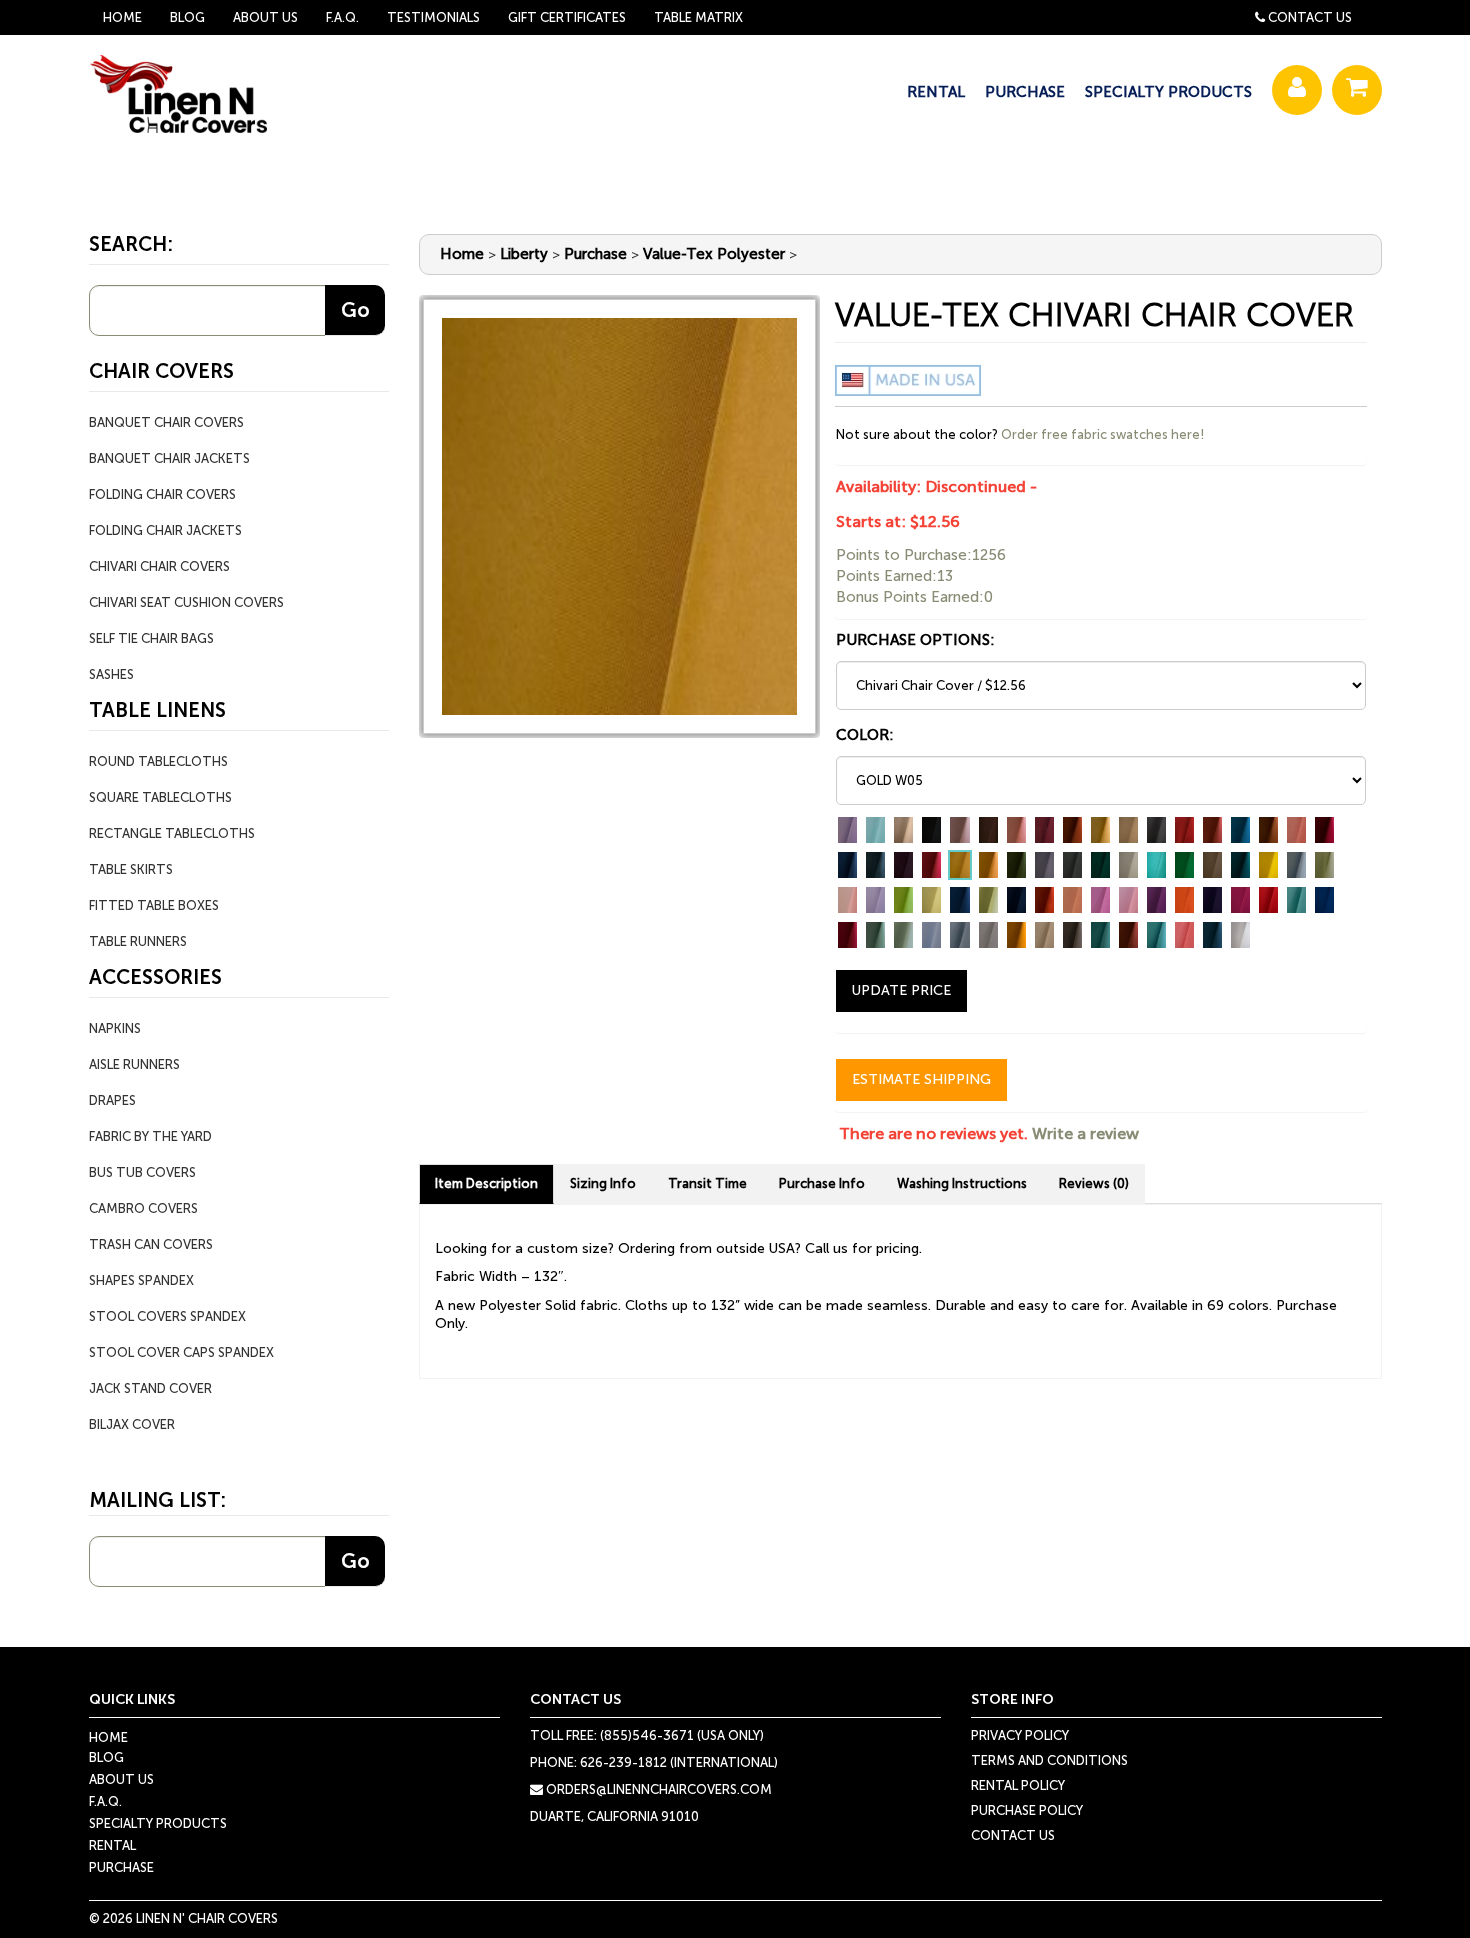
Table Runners (138, 941)
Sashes (111, 674)
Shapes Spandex (141, 1280)
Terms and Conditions (1049, 1760)
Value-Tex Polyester (714, 254)
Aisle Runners (134, 1064)
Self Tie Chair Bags (151, 638)
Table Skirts (131, 869)
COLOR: (865, 735)
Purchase (595, 254)
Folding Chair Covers (162, 494)
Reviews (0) (1094, 1183)
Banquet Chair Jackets (169, 458)
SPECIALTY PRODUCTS (1168, 92)
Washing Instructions (962, 1183)
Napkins (115, 1028)
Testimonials (433, 17)
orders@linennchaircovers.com (657, 1789)
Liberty (524, 254)
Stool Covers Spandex (167, 1316)
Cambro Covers (143, 1208)
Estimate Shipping (921, 1079)
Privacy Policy (1020, 1735)
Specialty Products (158, 1823)
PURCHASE (1025, 92)
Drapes (112, 1100)
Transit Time (707, 1183)
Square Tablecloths (160, 797)
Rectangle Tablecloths (172, 833)
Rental (112, 1845)
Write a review (1085, 1133)
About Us (265, 17)
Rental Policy (1018, 1785)
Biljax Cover (132, 1424)
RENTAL (936, 92)
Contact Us (1310, 17)
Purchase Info (822, 1183)
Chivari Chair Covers (159, 566)
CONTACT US (1013, 1835)
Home (122, 17)
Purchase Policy (1027, 1810)
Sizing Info (603, 1183)
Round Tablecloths (158, 761)
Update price (901, 990)
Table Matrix (698, 17)
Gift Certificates (567, 17)
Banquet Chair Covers (166, 422)
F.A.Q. (342, 17)
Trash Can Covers (151, 1244)
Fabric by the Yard (150, 1136)
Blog (187, 17)
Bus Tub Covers (142, 1172)
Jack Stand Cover (150, 1388)
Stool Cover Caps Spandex (181, 1352)
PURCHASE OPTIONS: (915, 640)
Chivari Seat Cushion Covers (186, 602)
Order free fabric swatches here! (1102, 434)
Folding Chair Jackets (165, 530)
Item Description (486, 1183)
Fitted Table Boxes (154, 905)
